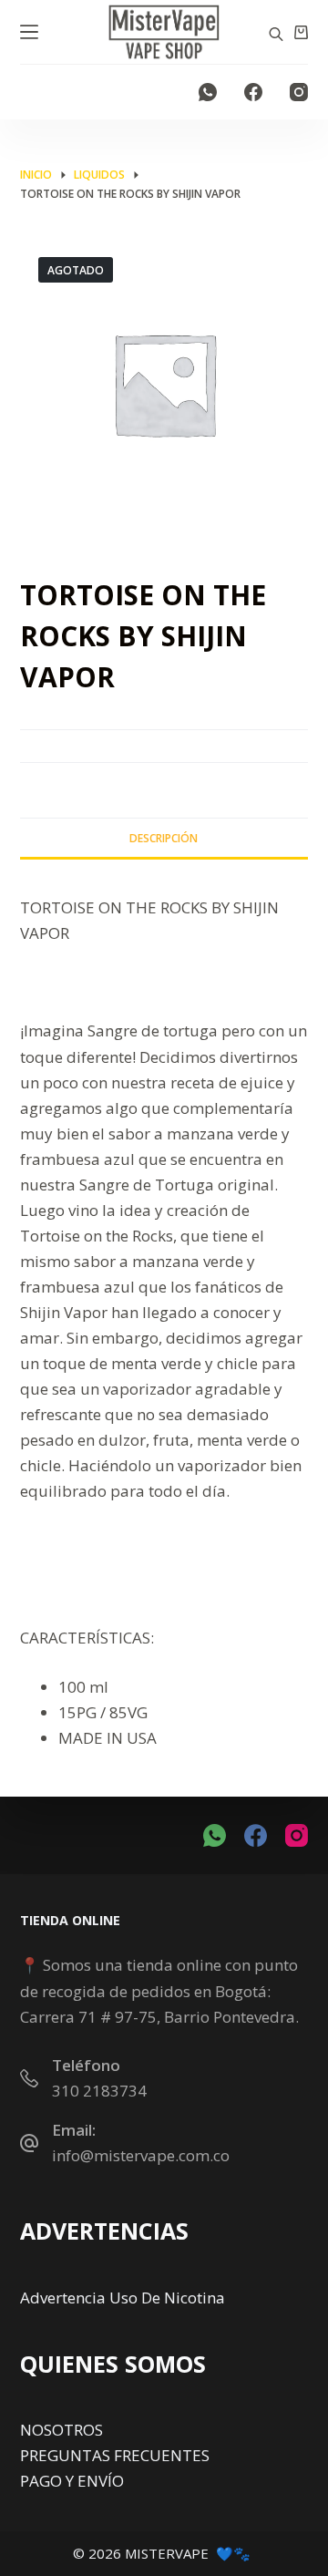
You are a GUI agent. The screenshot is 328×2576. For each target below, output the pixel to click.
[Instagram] (299, 92)
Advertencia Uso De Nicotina (123, 2298)
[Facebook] (253, 92)
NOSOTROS (61, 2430)
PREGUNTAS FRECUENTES (115, 2455)
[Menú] (29, 32)
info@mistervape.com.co (141, 2155)
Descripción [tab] (164, 838)
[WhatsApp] (208, 92)
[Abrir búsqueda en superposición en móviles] (276, 32)
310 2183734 (99, 2091)
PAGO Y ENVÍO (72, 2481)
